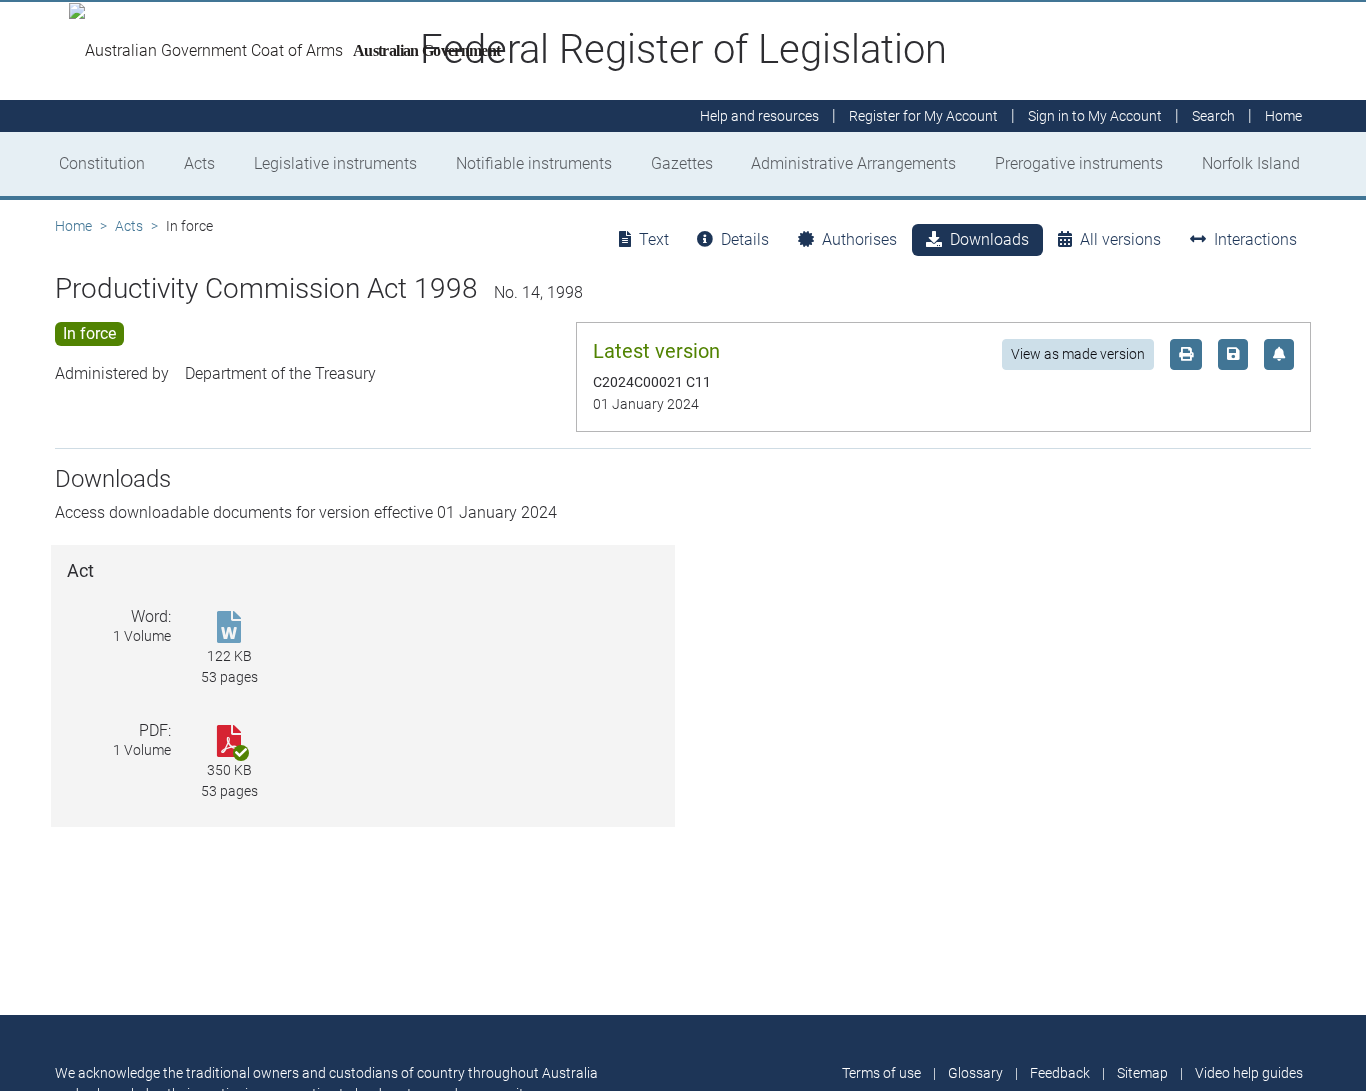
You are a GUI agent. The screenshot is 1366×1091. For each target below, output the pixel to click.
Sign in (1095, 116)
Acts (199, 163)
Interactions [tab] (1255, 239)
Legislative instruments (335, 163)
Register (923, 116)
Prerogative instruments (1079, 163)
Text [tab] (654, 239)
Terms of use (881, 1073)
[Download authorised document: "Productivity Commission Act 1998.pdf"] (229, 742)
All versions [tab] (1120, 239)
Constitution (102, 163)
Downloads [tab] (989, 239)
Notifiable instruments (534, 163)
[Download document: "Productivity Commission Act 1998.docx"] (229, 628)
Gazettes (682, 163)
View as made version (1078, 354)
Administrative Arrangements (853, 163)
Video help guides (1249, 1073)
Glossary (975, 1073)
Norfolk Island (1251, 163)
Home (73, 226)
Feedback (1060, 1073)
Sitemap (1142, 1073)
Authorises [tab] (859, 239)
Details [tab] (745, 239)
